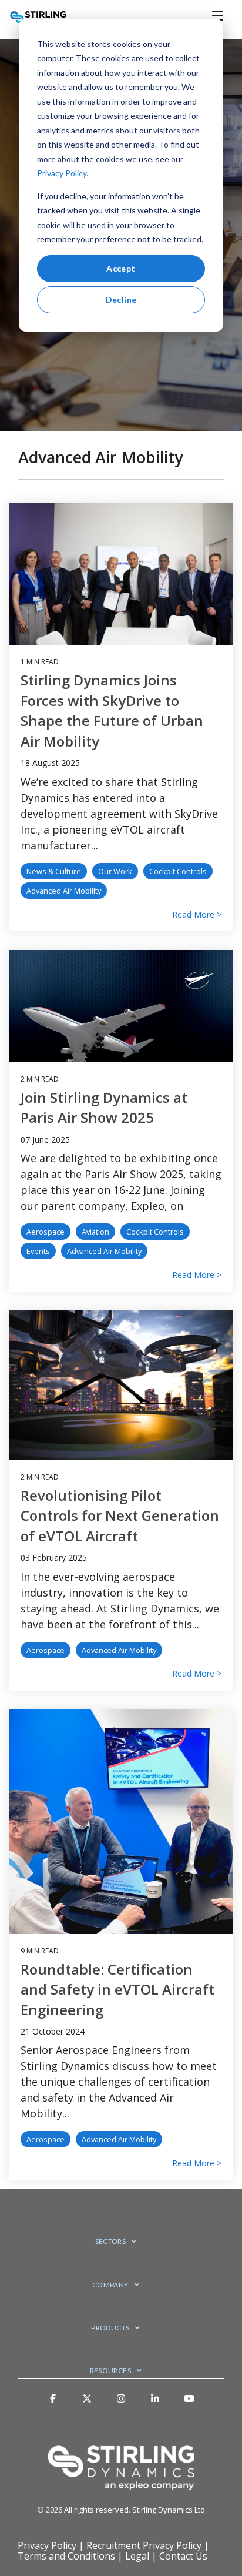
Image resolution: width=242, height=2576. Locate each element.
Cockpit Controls (178, 871)
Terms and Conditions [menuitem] (66, 2556)
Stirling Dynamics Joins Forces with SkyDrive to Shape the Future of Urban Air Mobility (112, 710)
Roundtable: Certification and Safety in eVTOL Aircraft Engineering (117, 1989)
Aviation (95, 1232)
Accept (121, 268)
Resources (110, 2371)
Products (110, 2328)
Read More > (197, 915)
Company (110, 2285)
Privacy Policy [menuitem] (47, 2545)
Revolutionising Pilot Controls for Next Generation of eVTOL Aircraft (120, 1516)
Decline (121, 300)
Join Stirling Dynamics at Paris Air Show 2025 (104, 1108)
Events (38, 1251)
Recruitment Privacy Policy (144, 2545)
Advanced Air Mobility (64, 891)
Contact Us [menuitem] (183, 2556)
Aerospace (46, 1232)
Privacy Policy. (63, 173)
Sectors (111, 2241)
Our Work (115, 871)
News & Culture (54, 871)
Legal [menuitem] (137, 2556)
